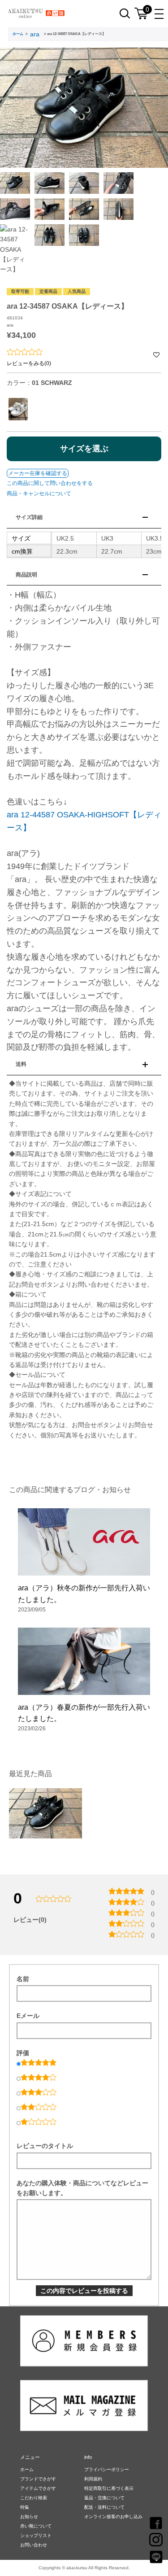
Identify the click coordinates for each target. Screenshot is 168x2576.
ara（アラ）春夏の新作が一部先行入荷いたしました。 (84, 1713)
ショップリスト (36, 2535)
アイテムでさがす (38, 2488)
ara (35, 34)
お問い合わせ (34, 2545)
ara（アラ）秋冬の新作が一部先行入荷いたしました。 (84, 1594)
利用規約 (93, 2479)
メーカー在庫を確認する (38, 473)
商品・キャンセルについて (39, 493)
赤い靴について (36, 2526)
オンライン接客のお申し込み (113, 2517)
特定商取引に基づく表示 (109, 2488)
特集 (25, 2507)
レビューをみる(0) (29, 363)
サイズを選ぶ (84, 449)
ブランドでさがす (38, 2479)
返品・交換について (104, 2498)
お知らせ (29, 2517)
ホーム (18, 34)
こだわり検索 (34, 2498)
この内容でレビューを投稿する (84, 2291)
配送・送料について (104, 2507)
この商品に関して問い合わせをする (50, 483)
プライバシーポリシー (107, 2469)
